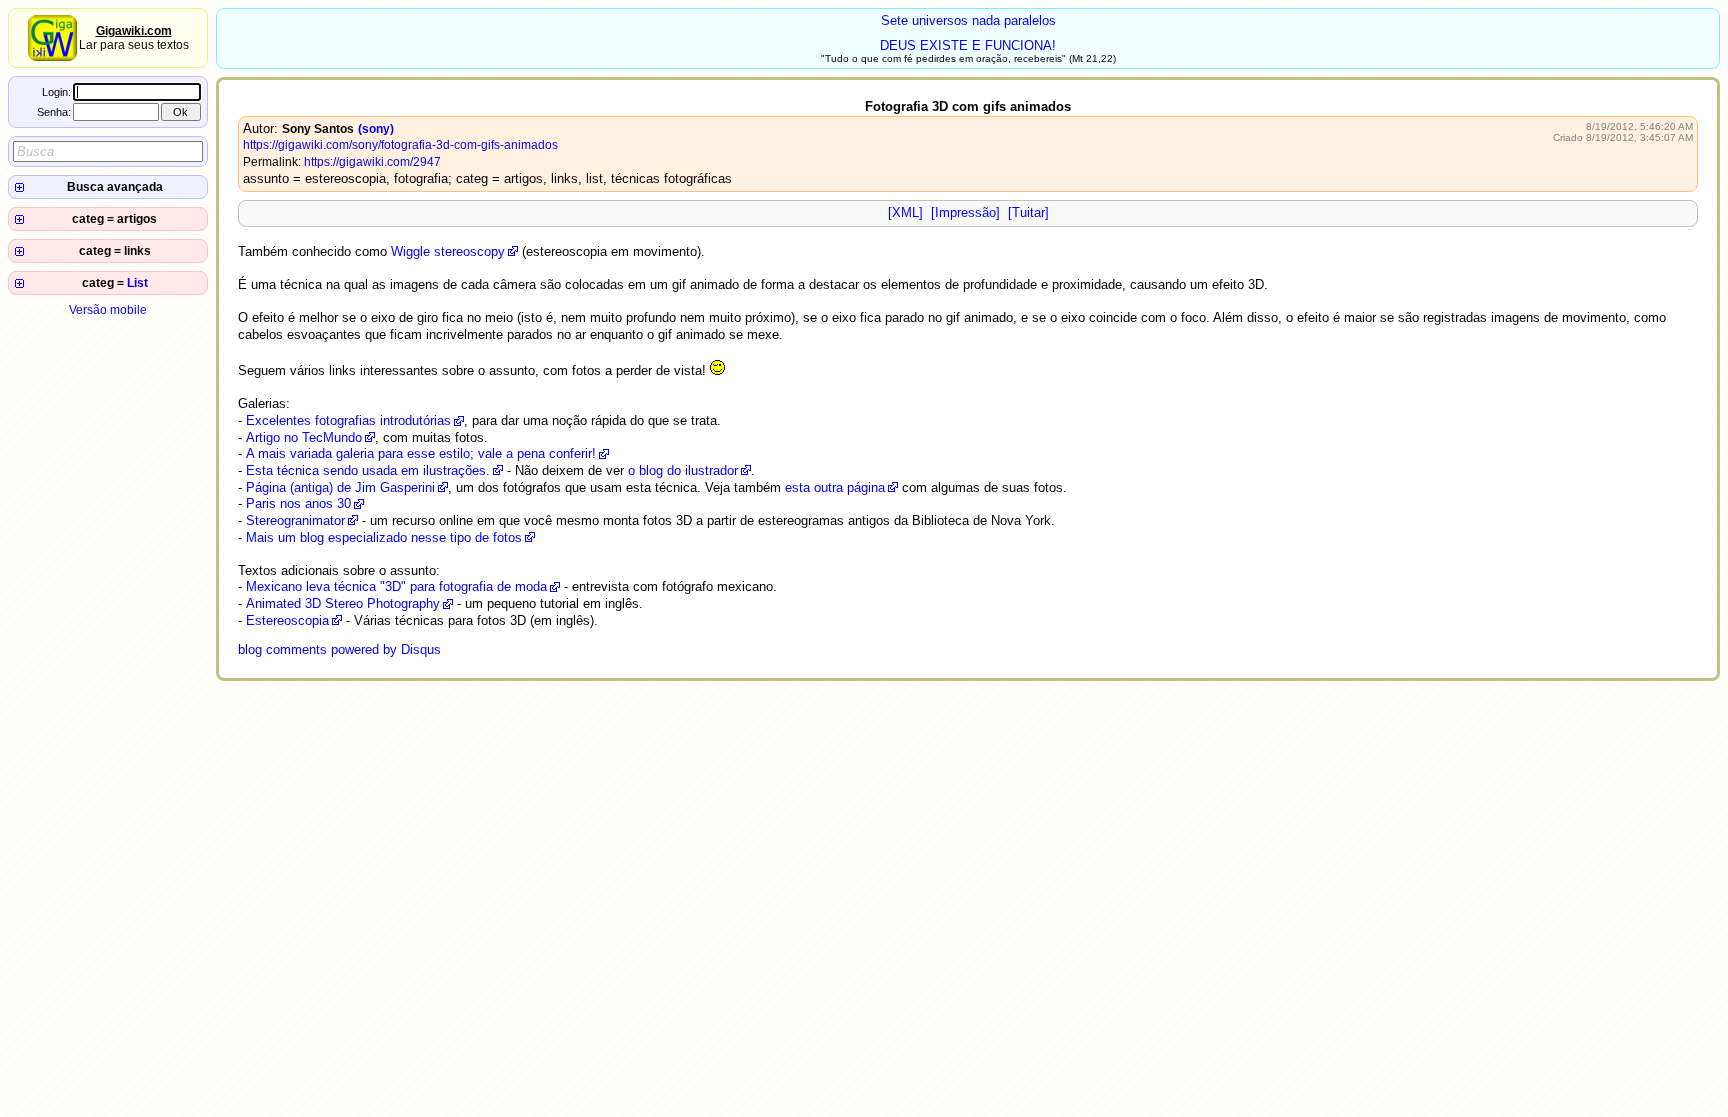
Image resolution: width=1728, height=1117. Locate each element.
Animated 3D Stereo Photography (343, 603)
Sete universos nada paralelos (968, 20)
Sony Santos (318, 129)
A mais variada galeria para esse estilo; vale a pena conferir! (421, 453)
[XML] (905, 212)
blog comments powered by (339, 649)
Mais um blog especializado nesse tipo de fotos (384, 537)
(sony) (376, 129)
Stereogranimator (295, 520)
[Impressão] (965, 212)
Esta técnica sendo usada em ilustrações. (368, 470)
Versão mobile (108, 310)
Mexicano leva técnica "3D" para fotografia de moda (396, 586)
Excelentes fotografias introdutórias (348, 420)
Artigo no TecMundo (304, 437)
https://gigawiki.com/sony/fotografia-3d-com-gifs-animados (400, 145)
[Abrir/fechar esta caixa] (19, 187)
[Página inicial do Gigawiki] (52, 57)
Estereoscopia (287, 620)
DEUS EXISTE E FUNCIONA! (968, 45)
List (137, 283)
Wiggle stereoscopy (448, 251)
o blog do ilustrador (683, 470)
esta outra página (835, 487)
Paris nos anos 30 (298, 503)
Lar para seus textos (134, 38)
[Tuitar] (1028, 212)
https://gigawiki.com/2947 (372, 162)
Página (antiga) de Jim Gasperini (340, 487)
